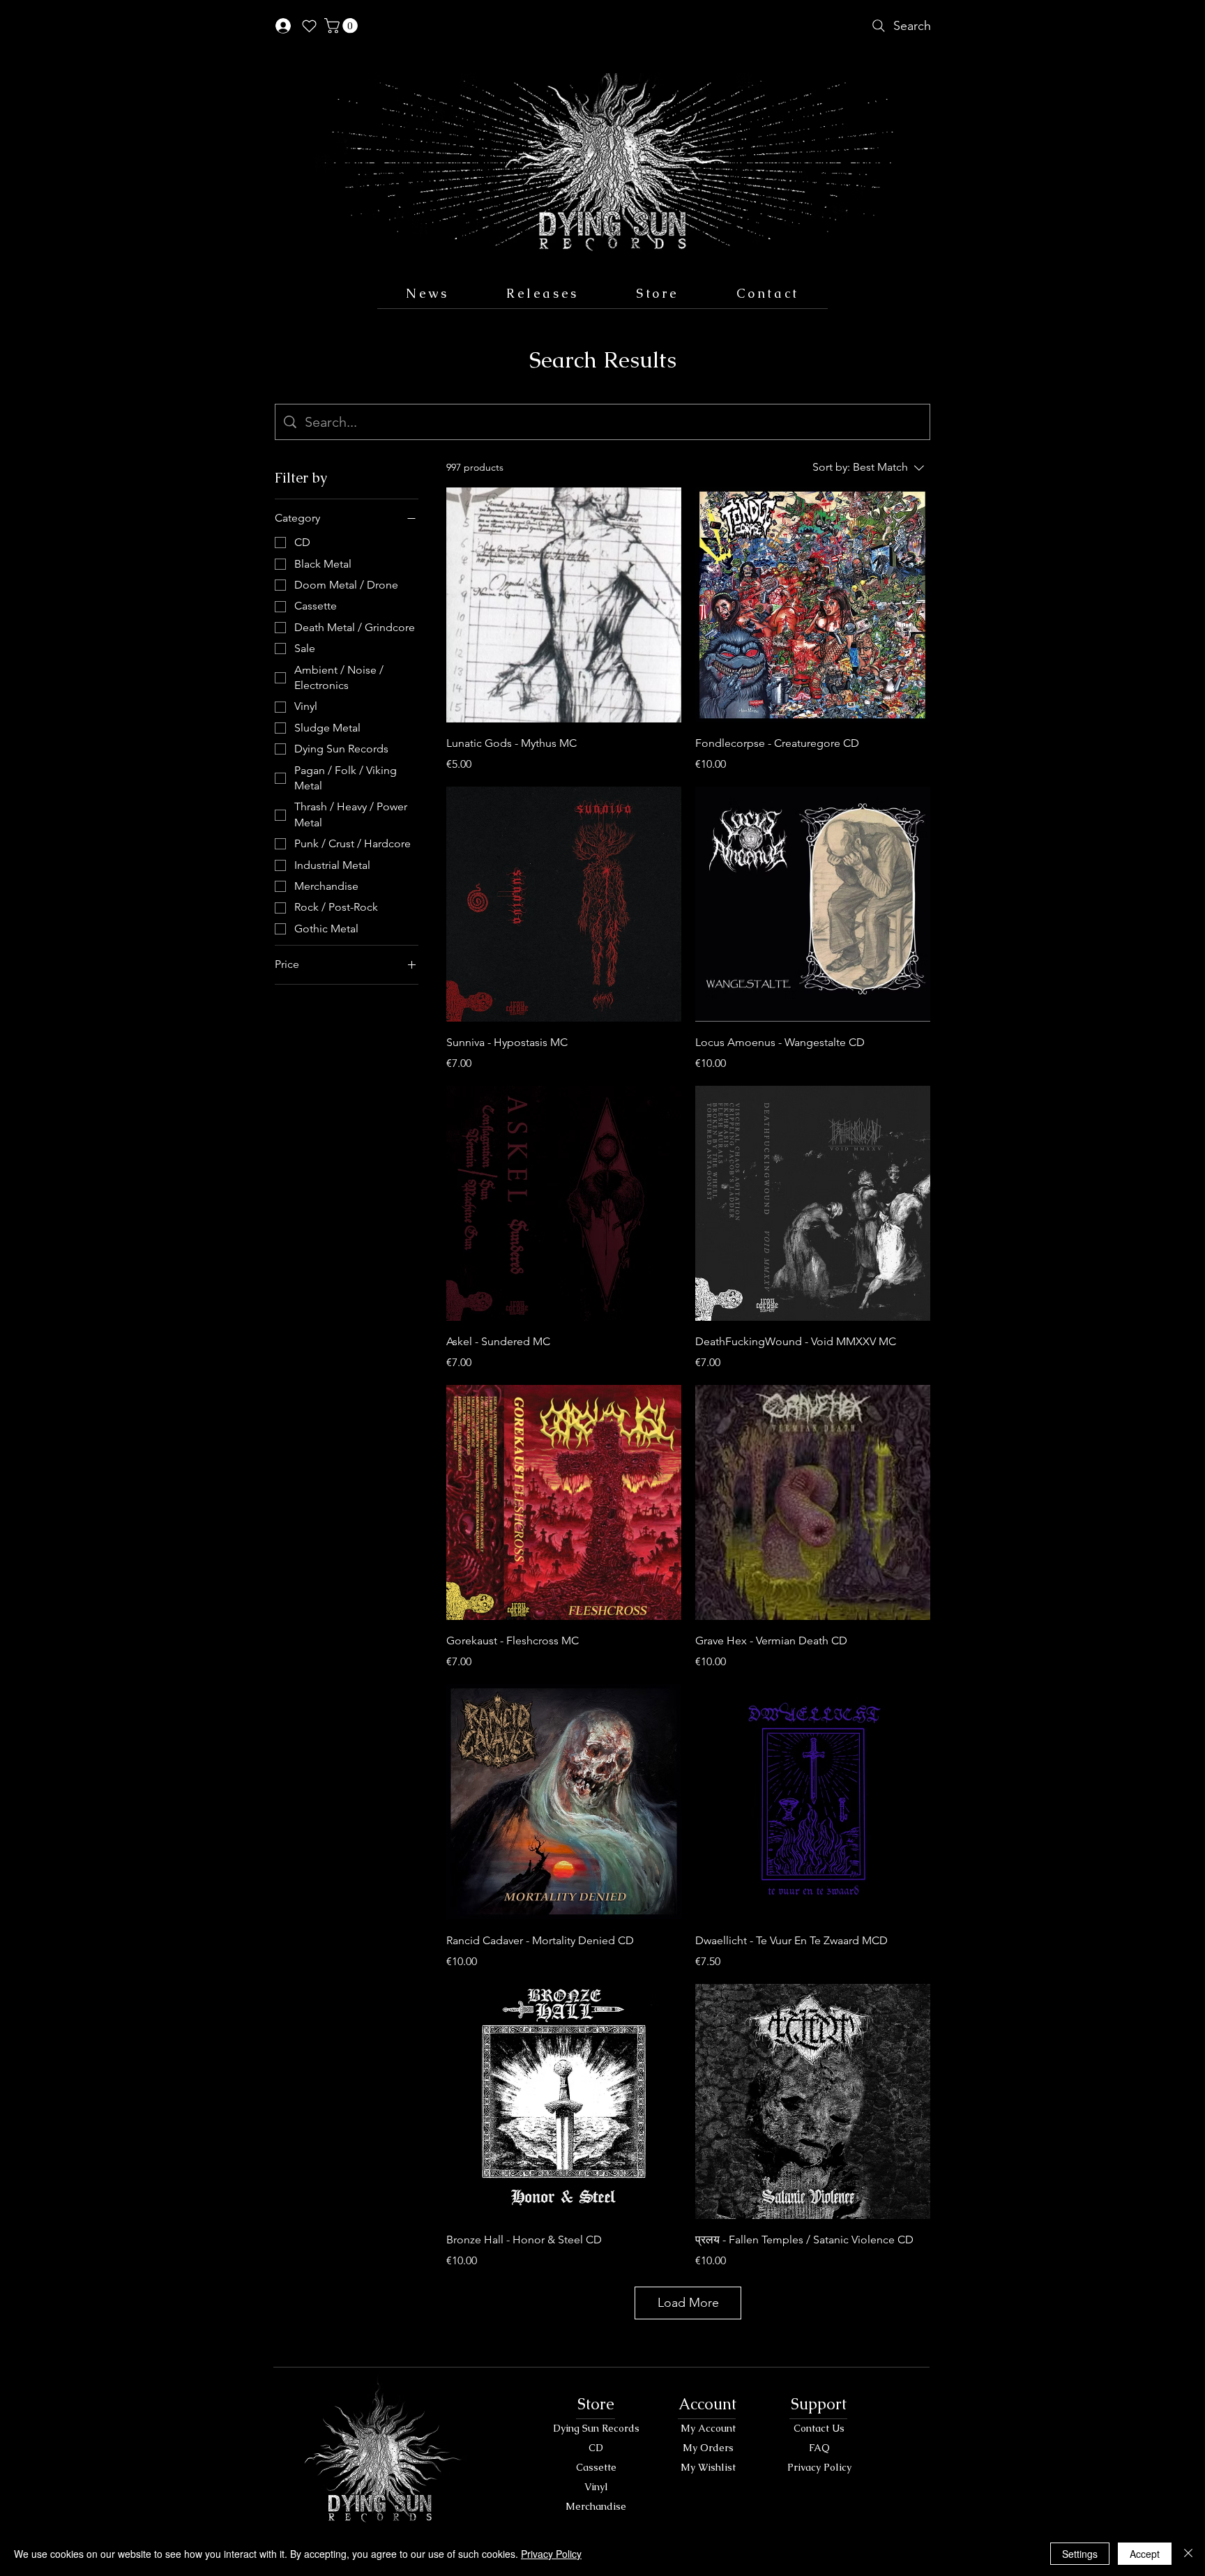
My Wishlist (708, 2467)
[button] (343, 26)
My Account (708, 2428)
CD (596, 2448)
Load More (688, 2303)
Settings (1080, 2554)
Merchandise (596, 2506)
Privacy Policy (819, 2467)
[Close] (1188, 2554)
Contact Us (819, 2428)
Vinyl (596, 2487)
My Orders (708, 2448)
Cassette (596, 2467)
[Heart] (309, 26)
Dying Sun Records (596, 2428)
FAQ (819, 2448)
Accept (1145, 2554)
